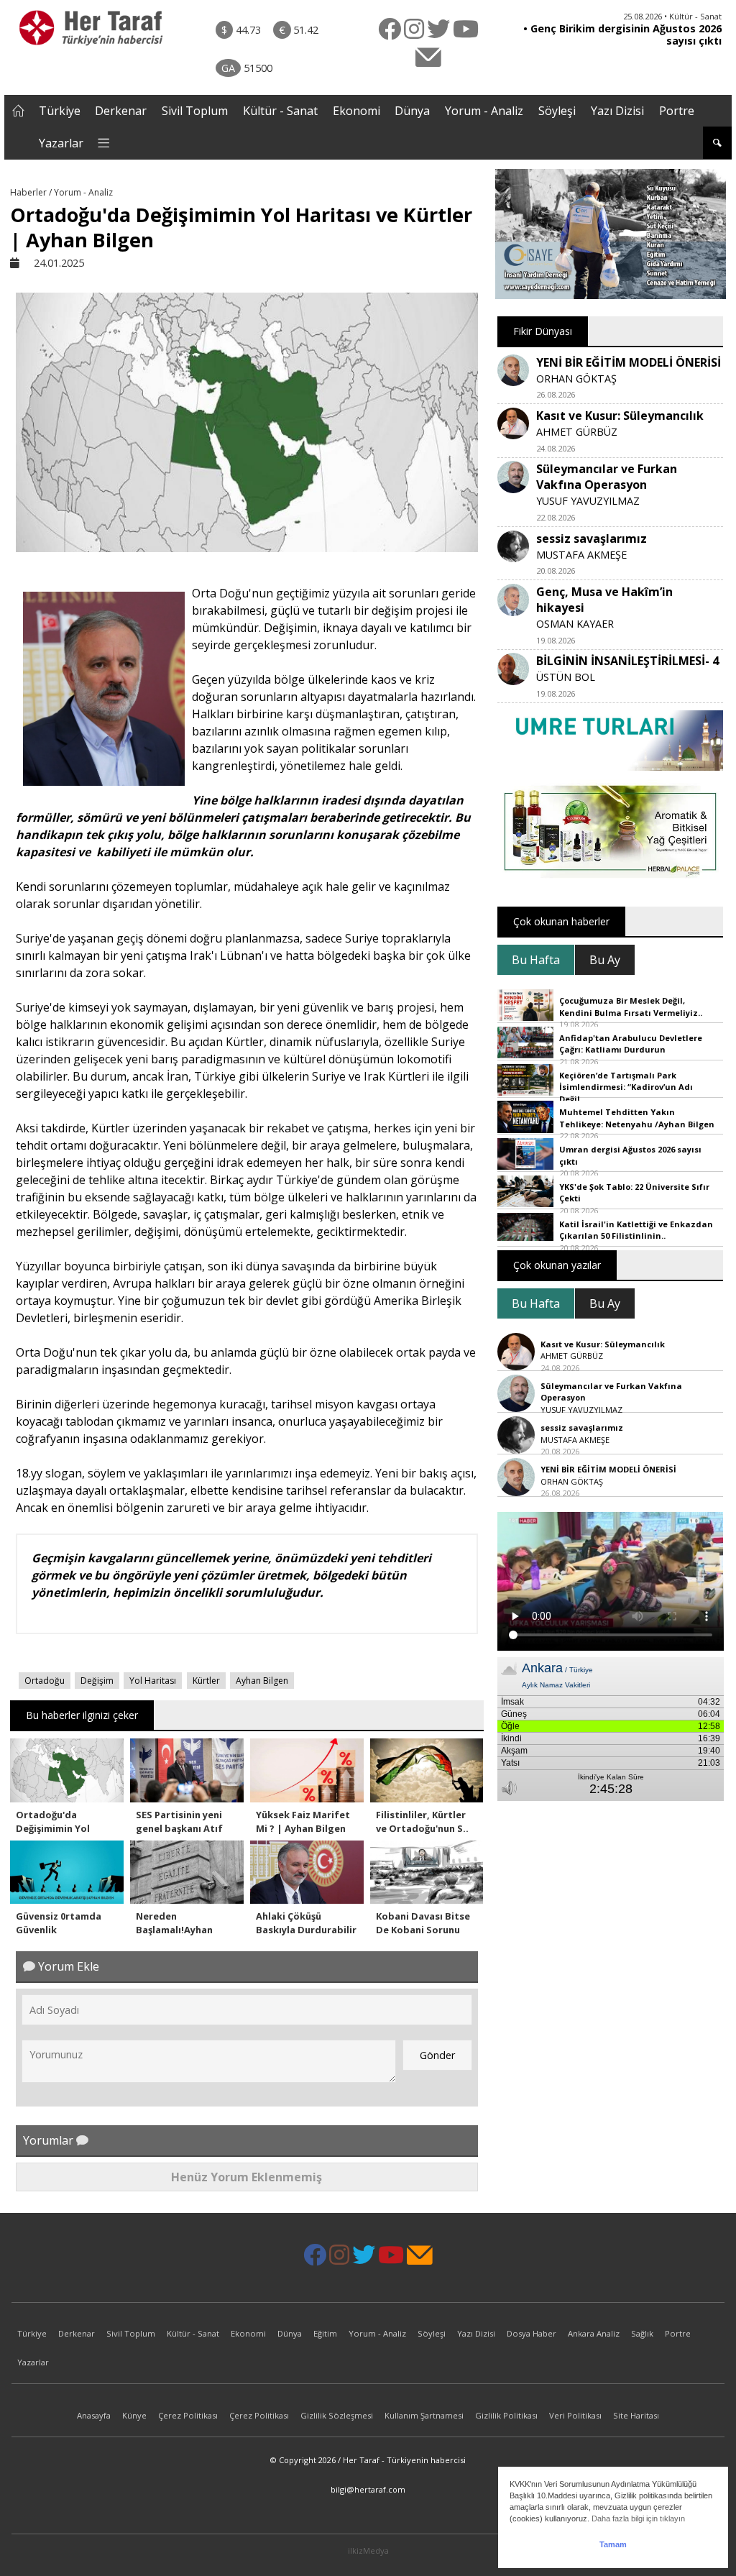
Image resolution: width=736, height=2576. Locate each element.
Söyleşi (557, 111)
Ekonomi (356, 111)
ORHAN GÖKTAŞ (576, 379)
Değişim (97, 1681)
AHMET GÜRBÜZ (577, 432)
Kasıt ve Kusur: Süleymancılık (620, 416)
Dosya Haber (532, 2333)
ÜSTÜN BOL (566, 677)
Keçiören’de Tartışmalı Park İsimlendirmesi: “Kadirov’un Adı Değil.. (626, 1087)
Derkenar (121, 111)
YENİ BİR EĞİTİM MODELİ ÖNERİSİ (629, 362)
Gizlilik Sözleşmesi (337, 2415)
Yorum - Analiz (484, 111)
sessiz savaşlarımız (592, 538)
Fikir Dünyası (543, 331)
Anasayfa (94, 2415)
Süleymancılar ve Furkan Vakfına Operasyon (607, 477)
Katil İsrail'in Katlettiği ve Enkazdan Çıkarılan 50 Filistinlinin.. (636, 1230)
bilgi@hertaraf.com (368, 2489)
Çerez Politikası (188, 2415)
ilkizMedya (368, 2550)
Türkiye (60, 111)
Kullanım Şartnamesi (424, 2415)
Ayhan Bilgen (262, 1681)
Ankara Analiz (594, 2333)
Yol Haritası (153, 1681)
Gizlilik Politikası (506, 2415)
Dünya (412, 111)
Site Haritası (636, 2415)
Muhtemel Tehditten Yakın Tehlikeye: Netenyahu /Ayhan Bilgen (637, 1118)
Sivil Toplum (195, 111)
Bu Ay (605, 960)
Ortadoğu (45, 1681)
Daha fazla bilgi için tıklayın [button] (638, 2518)
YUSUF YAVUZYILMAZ (588, 501)
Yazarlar (61, 143)
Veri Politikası (575, 2415)
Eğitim (325, 2333)
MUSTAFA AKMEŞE (581, 555)
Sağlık (642, 2333)
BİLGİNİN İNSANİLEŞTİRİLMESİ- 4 (627, 661)
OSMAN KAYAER (575, 624)
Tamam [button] (613, 2544)
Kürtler (206, 1681)
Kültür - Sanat (280, 111)
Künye (134, 2415)
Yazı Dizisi (617, 111)
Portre (677, 111)
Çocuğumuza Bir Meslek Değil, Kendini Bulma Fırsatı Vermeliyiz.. (631, 1007)
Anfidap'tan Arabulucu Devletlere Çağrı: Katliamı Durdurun (631, 1044)
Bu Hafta (536, 960)
